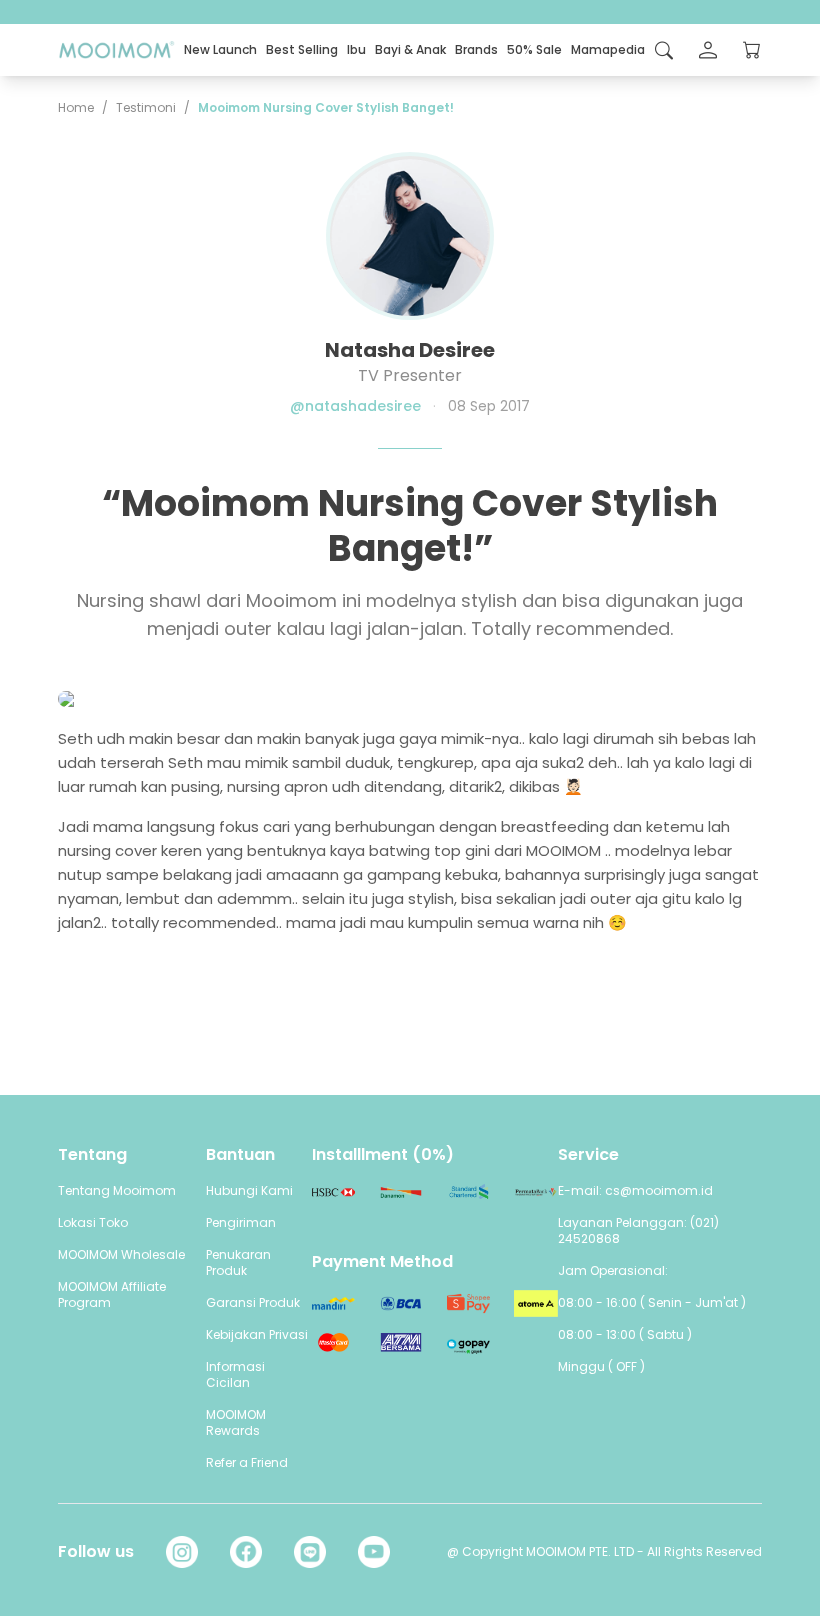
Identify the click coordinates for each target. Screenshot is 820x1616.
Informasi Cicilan (235, 1374)
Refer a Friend (247, 1462)
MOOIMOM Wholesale (121, 1254)
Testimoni (146, 107)
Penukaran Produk (238, 1262)
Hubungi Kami (249, 1190)
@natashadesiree (355, 406)
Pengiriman (241, 1222)
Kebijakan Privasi (257, 1334)
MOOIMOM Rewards (236, 1422)
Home (76, 107)
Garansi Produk (253, 1302)
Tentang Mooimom (117, 1190)
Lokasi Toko (93, 1222)
